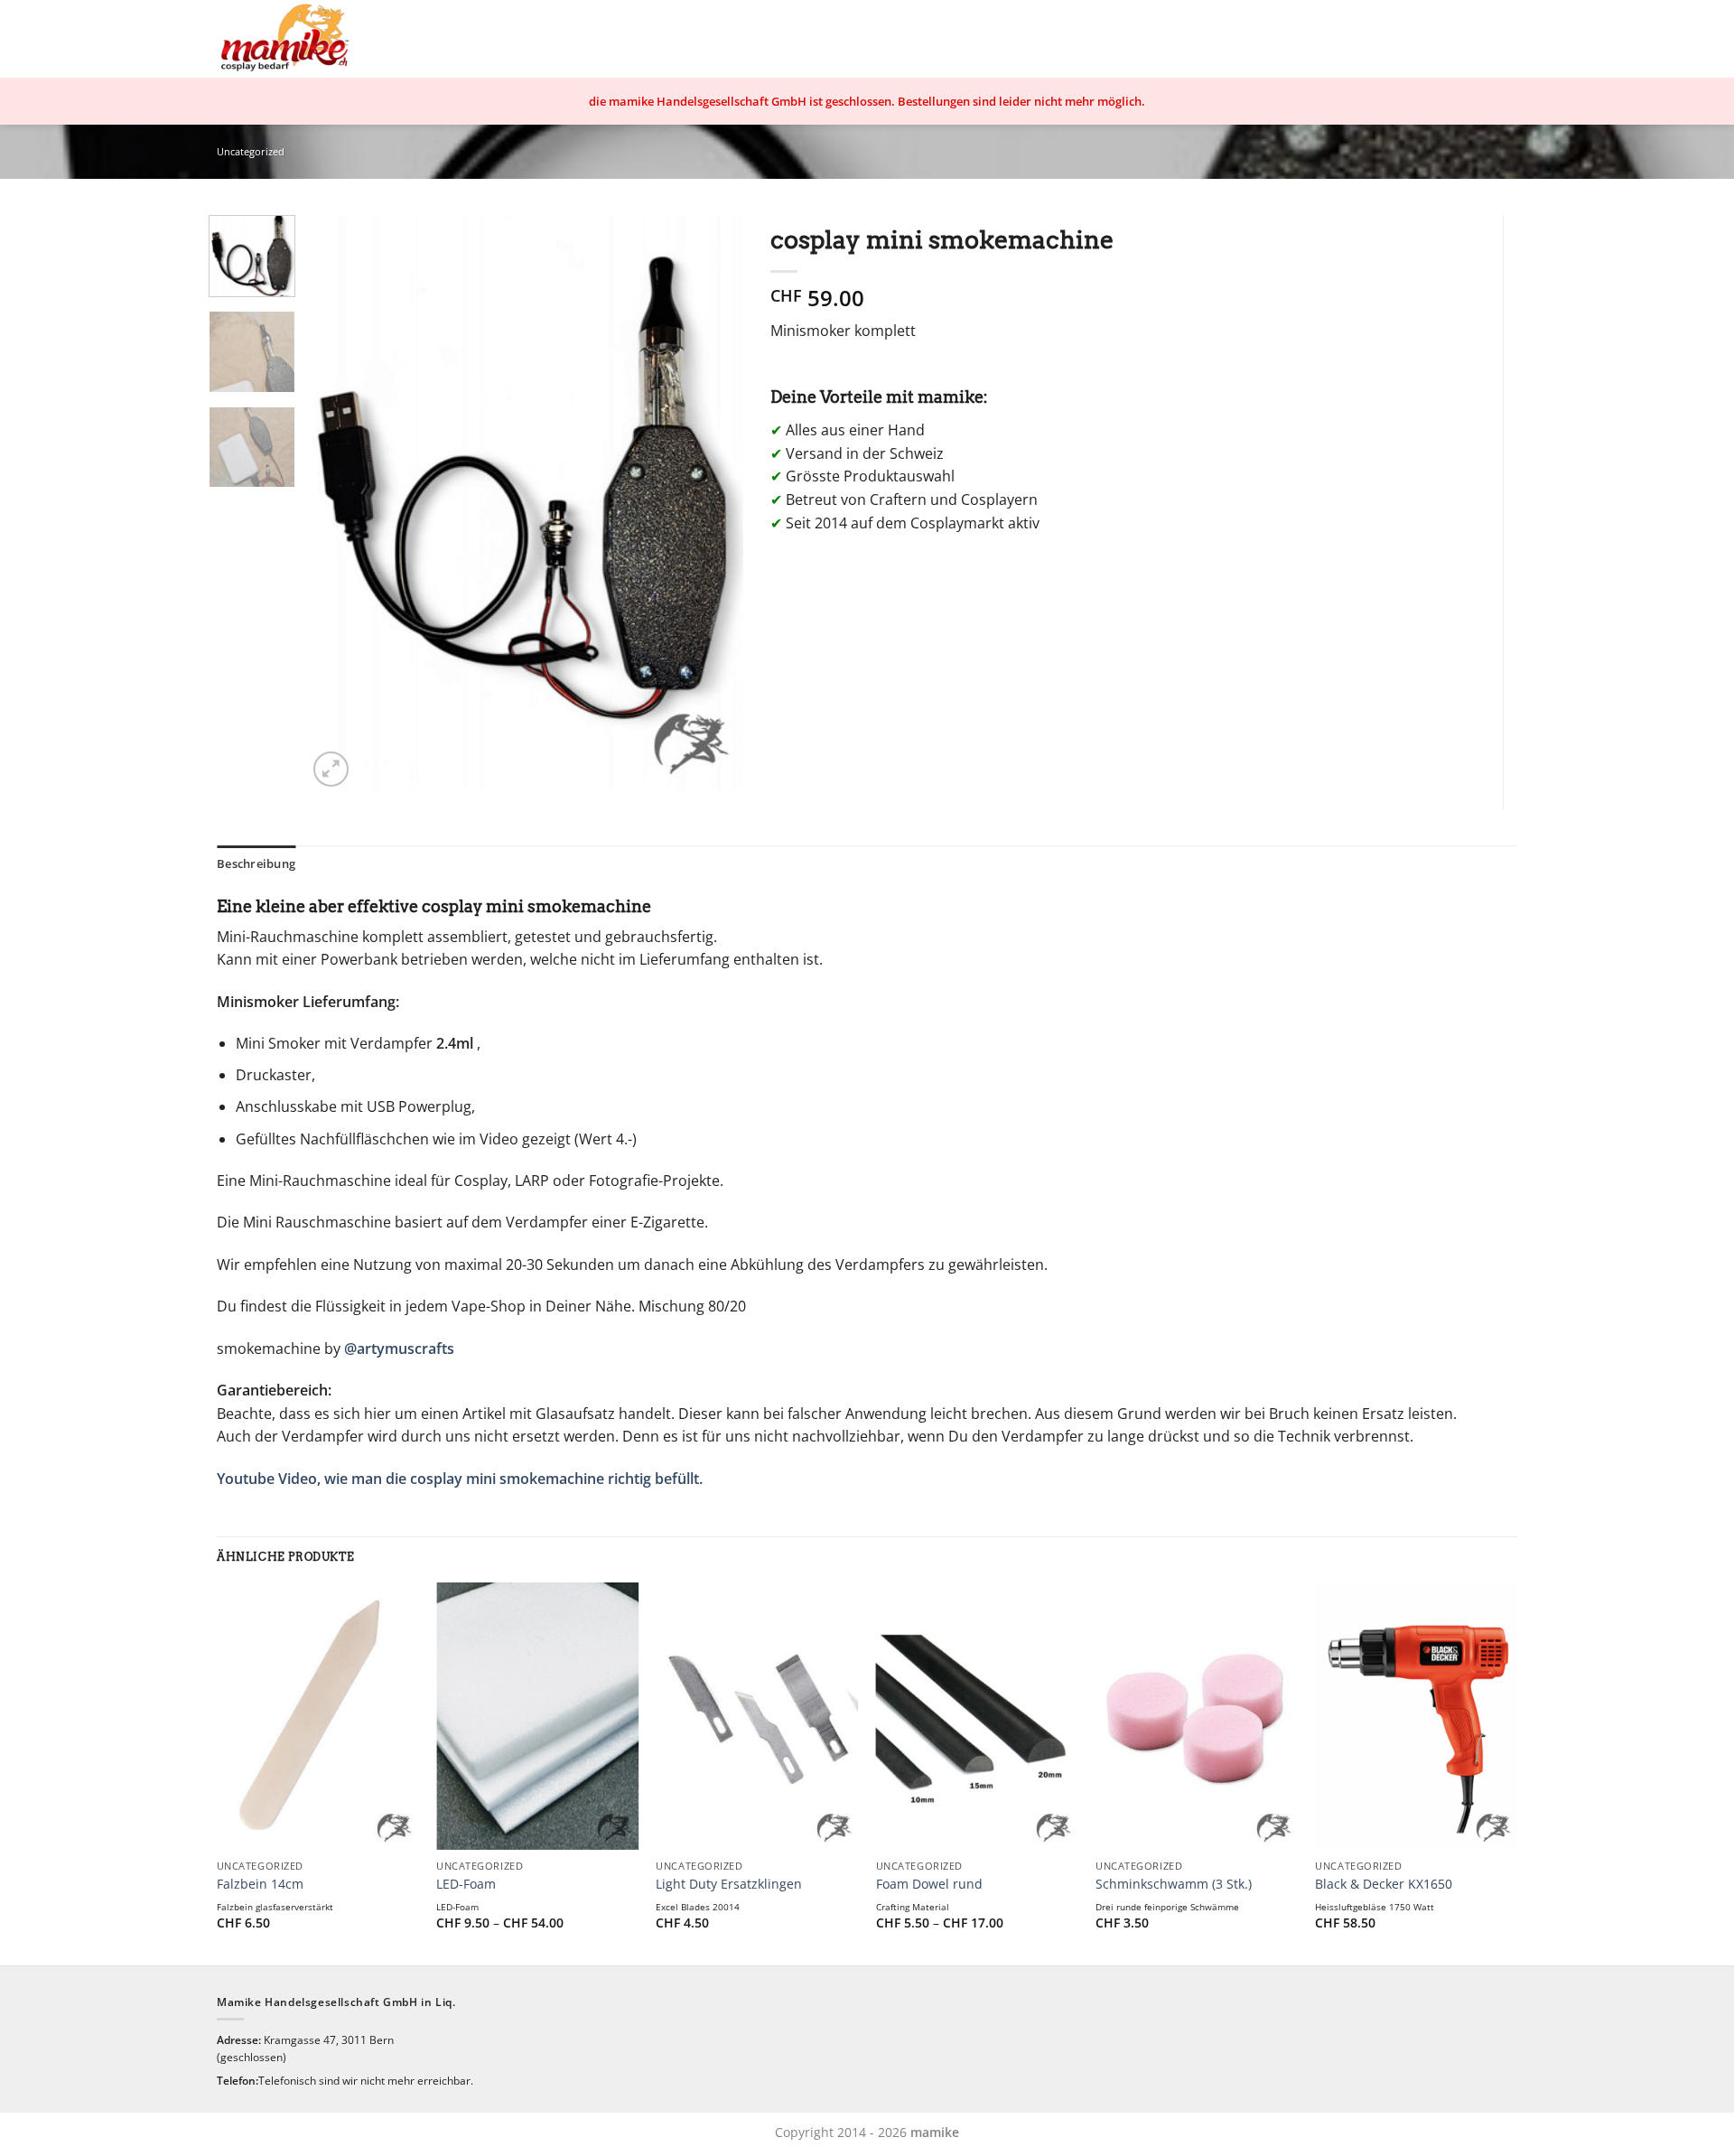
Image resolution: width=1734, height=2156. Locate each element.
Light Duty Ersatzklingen (729, 1884)
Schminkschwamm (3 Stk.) (1174, 1884)
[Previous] (339, 503)
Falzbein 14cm (260, 1884)
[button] (331, 769)
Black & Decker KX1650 (1384, 1884)
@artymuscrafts (399, 1349)
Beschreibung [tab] (256, 863)
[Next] (712, 503)
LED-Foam (466, 1884)
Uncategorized (251, 151)
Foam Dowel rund (929, 1884)
